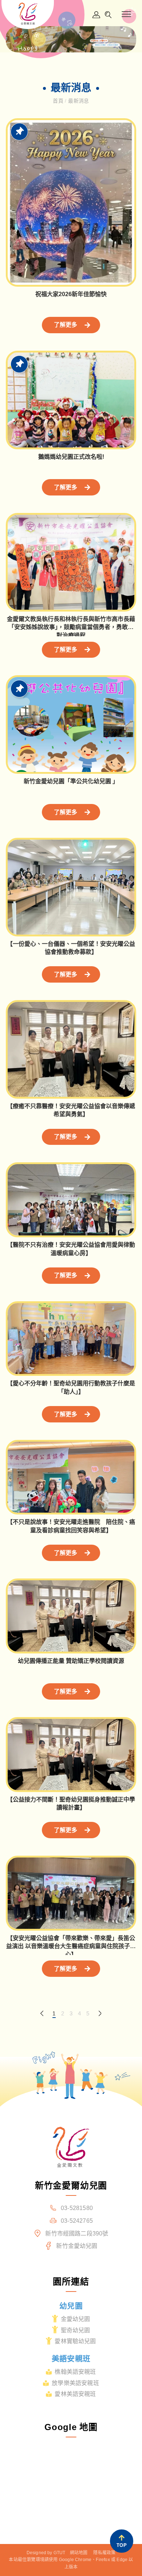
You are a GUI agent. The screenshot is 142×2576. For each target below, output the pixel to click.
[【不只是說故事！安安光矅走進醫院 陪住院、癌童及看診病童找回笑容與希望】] (71, 1477)
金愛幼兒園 (76, 2319)
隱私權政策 (104, 2553)
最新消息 (78, 101)
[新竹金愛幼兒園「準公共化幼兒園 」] (71, 724)
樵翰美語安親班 (75, 2372)
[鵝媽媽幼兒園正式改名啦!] (71, 400)
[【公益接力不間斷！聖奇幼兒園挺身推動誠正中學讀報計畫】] (71, 1755)
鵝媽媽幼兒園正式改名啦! (71, 457)
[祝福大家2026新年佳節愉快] (71, 202)
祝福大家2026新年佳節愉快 (71, 294)
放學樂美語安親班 (75, 2383)
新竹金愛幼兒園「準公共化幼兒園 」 (71, 781)
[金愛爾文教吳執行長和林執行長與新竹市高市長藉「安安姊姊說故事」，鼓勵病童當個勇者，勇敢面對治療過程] (71, 562)
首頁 (59, 101)
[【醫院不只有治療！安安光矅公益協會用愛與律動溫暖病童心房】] (71, 1200)
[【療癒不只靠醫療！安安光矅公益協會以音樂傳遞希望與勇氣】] (71, 1049)
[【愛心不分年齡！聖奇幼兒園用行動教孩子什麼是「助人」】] (71, 1339)
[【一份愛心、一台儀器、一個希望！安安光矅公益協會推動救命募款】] (71, 887)
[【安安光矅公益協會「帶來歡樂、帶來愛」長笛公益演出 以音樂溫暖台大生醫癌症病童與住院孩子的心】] (71, 1893)
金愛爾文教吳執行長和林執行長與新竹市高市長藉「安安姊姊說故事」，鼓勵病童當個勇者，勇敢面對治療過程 (71, 627)
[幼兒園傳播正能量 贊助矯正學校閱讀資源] (71, 1616)
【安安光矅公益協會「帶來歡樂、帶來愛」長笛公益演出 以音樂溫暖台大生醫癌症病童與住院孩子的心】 (71, 1946)
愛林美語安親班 (75, 2394)
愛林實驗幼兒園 (75, 2341)
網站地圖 (79, 2553)
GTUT (60, 2553)
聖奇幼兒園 (76, 2330)
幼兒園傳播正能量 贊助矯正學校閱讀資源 (71, 1661)
